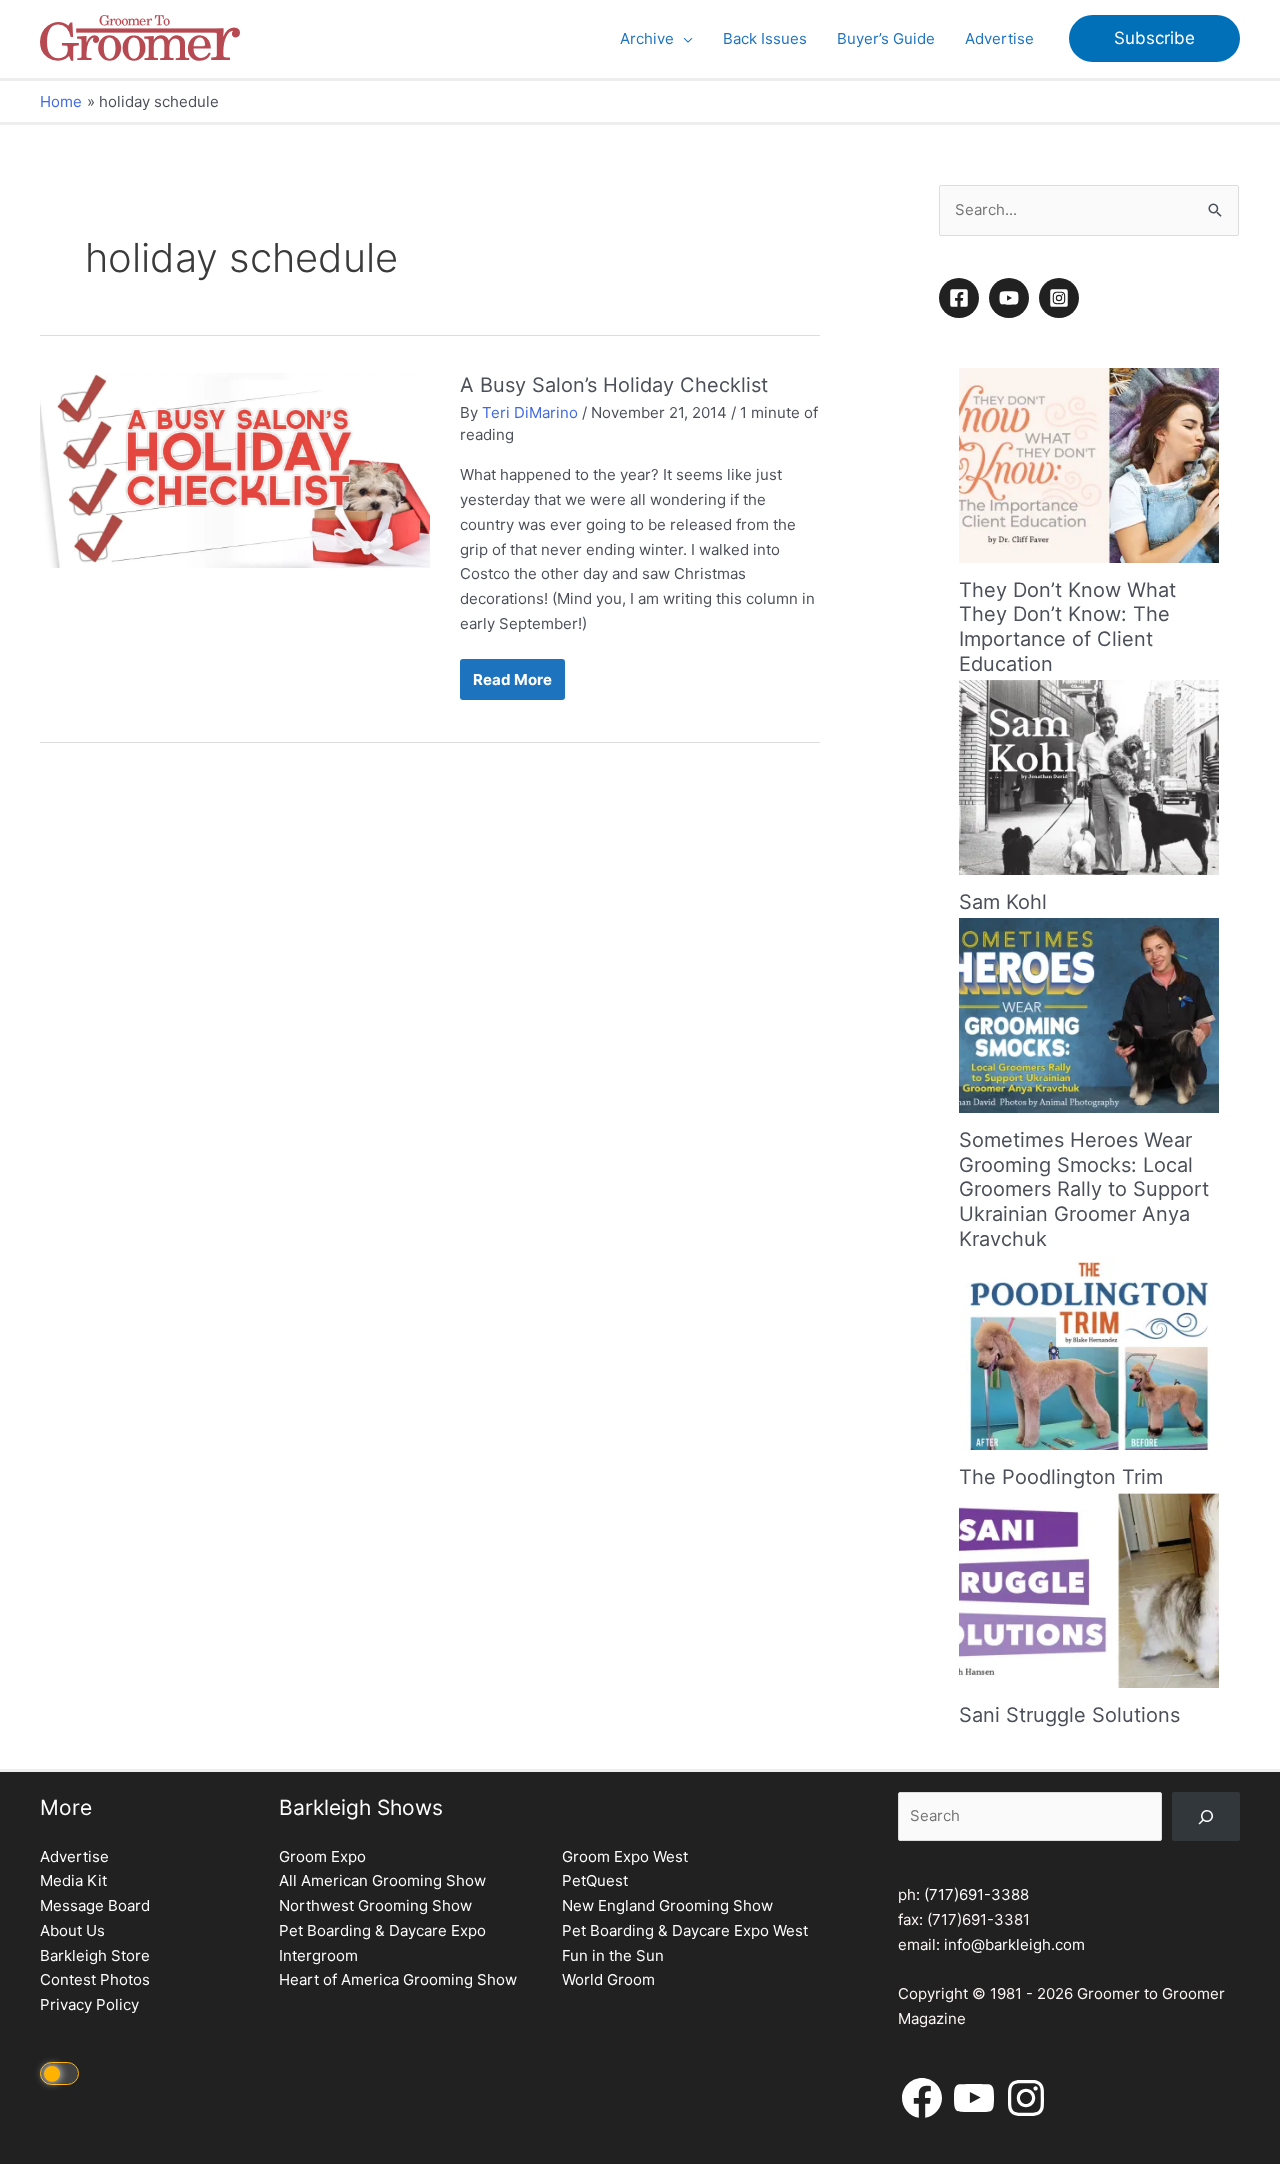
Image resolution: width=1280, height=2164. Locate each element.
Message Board (95, 1905)
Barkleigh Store (95, 1955)
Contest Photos (95, 1979)
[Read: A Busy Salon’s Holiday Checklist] (235, 469)
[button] (683, 39)
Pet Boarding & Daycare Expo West (685, 1930)
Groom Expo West (625, 1856)
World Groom (608, 1979)
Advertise (74, 1856)
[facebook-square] (962, 298)
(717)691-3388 (976, 1894)
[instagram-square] (1062, 298)
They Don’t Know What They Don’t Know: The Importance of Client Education (1067, 627)
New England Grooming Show (667, 1905)
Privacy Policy (89, 2004)
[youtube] (1012, 298)
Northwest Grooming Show (375, 1905)
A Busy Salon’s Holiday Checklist (614, 385)
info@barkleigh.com (1014, 1944)
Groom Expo (322, 1856)
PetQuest (595, 1880)
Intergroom (318, 1955)
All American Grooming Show (382, 1880)
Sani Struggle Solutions (1069, 1715)
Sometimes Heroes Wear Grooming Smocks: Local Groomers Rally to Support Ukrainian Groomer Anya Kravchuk (1084, 1189)
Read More (512, 684)
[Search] (1206, 1816)
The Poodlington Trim (1061, 1477)
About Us (72, 1930)
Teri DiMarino (530, 412)
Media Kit (73, 1880)
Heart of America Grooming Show (398, 1979)
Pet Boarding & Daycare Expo (382, 1930)
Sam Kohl (1003, 902)
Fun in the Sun (613, 1955)
